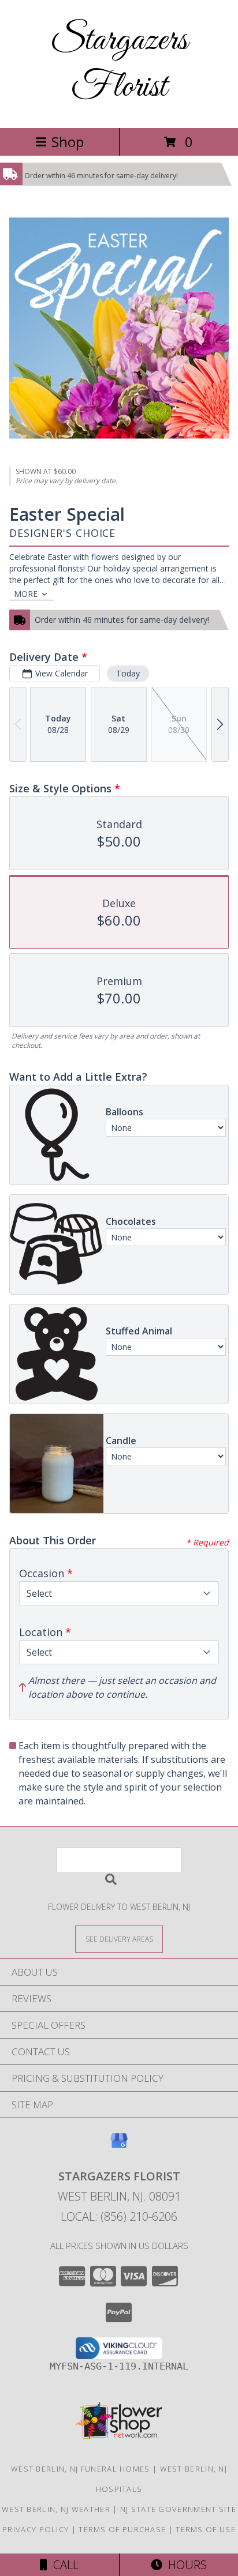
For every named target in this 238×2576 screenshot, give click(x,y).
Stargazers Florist (119, 64)
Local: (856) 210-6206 (119, 2216)
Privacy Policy (36, 2529)
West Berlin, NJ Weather (56, 2509)
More (26, 594)
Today (128, 673)
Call (63, 2565)
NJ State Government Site (178, 2509)
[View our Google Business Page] (119, 2146)
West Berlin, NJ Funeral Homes (81, 2469)
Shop (68, 142)
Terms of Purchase (122, 2529)
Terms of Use (206, 2529)
